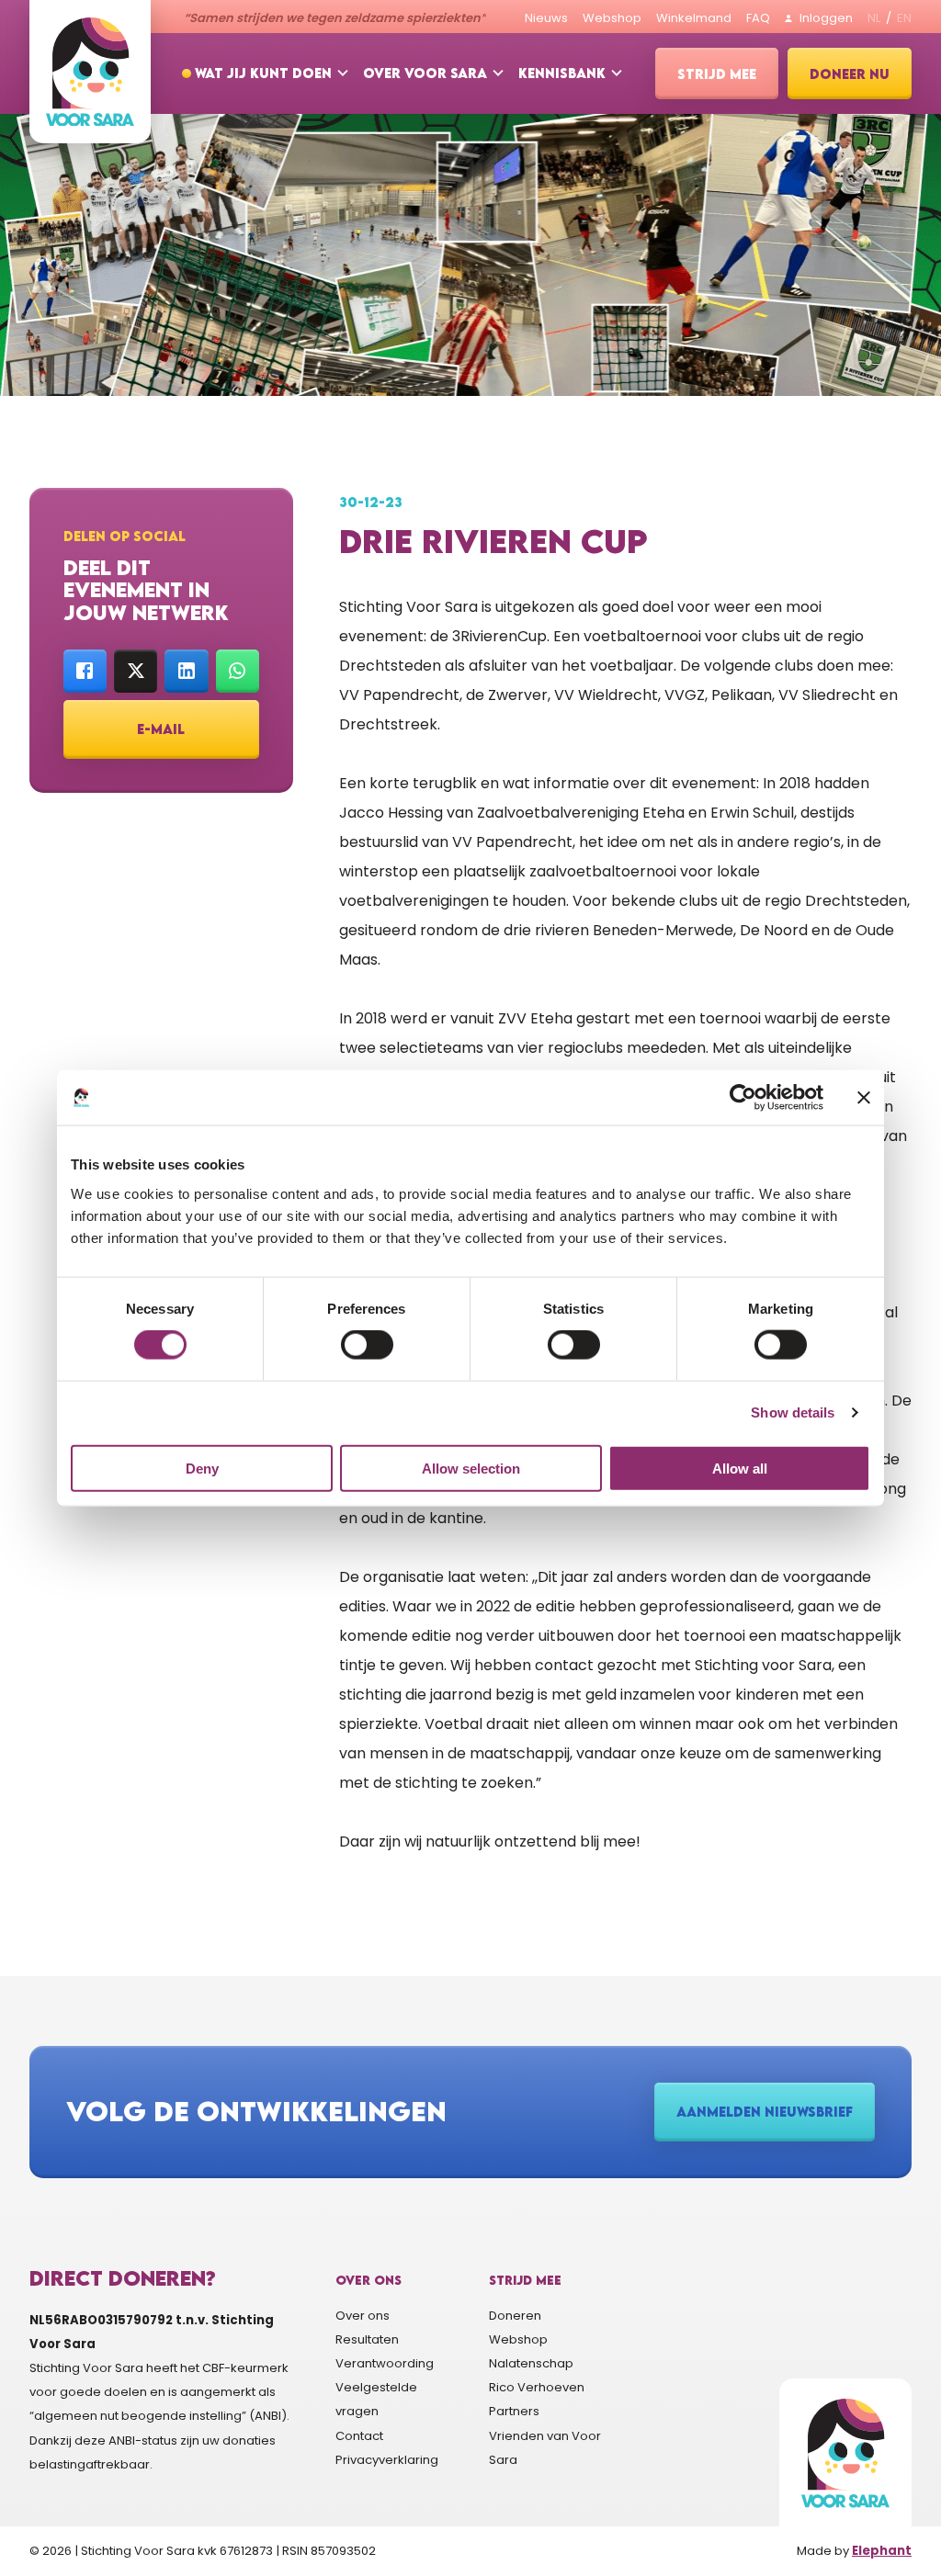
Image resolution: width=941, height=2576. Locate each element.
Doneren (515, 2316)
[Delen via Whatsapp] (238, 671)
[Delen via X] (136, 671)
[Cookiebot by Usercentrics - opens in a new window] (743, 1098)
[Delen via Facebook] (85, 671)
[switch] (367, 1345)
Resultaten (367, 2339)
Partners (514, 2411)
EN (904, 18)
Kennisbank (562, 73)
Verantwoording (385, 2363)
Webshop (518, 2339)
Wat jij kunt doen (263, 73)
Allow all (740, 1468)
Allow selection (471, 1468)
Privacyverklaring (387, 2460)
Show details (793, 1412)
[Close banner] (864, 1098)
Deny (202, 1468)
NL (874, 18)
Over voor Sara (425, 73)
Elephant (882, 2551)
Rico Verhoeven (537, 2387)
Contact (359, 2436)
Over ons (363, 2316)
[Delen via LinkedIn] (186, 671)
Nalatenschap (531, 2363)
